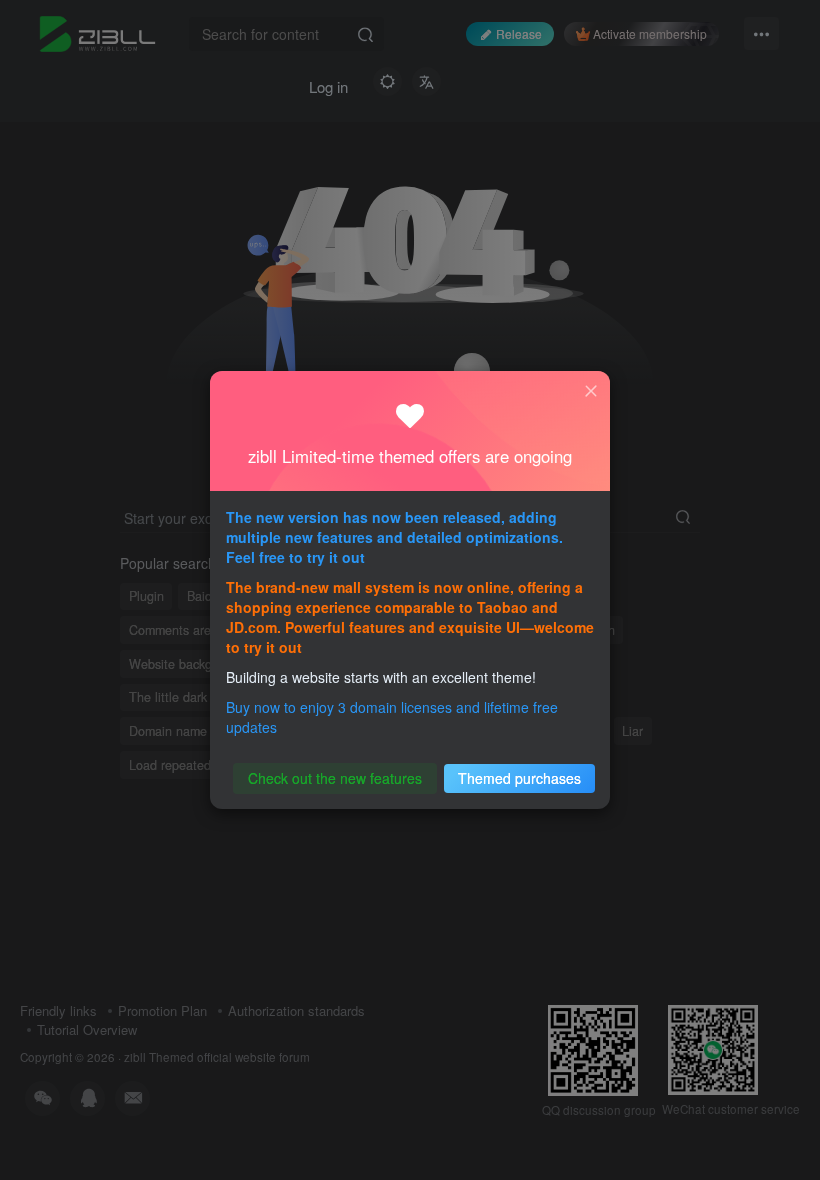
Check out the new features (335, 778)
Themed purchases (519, 778)
